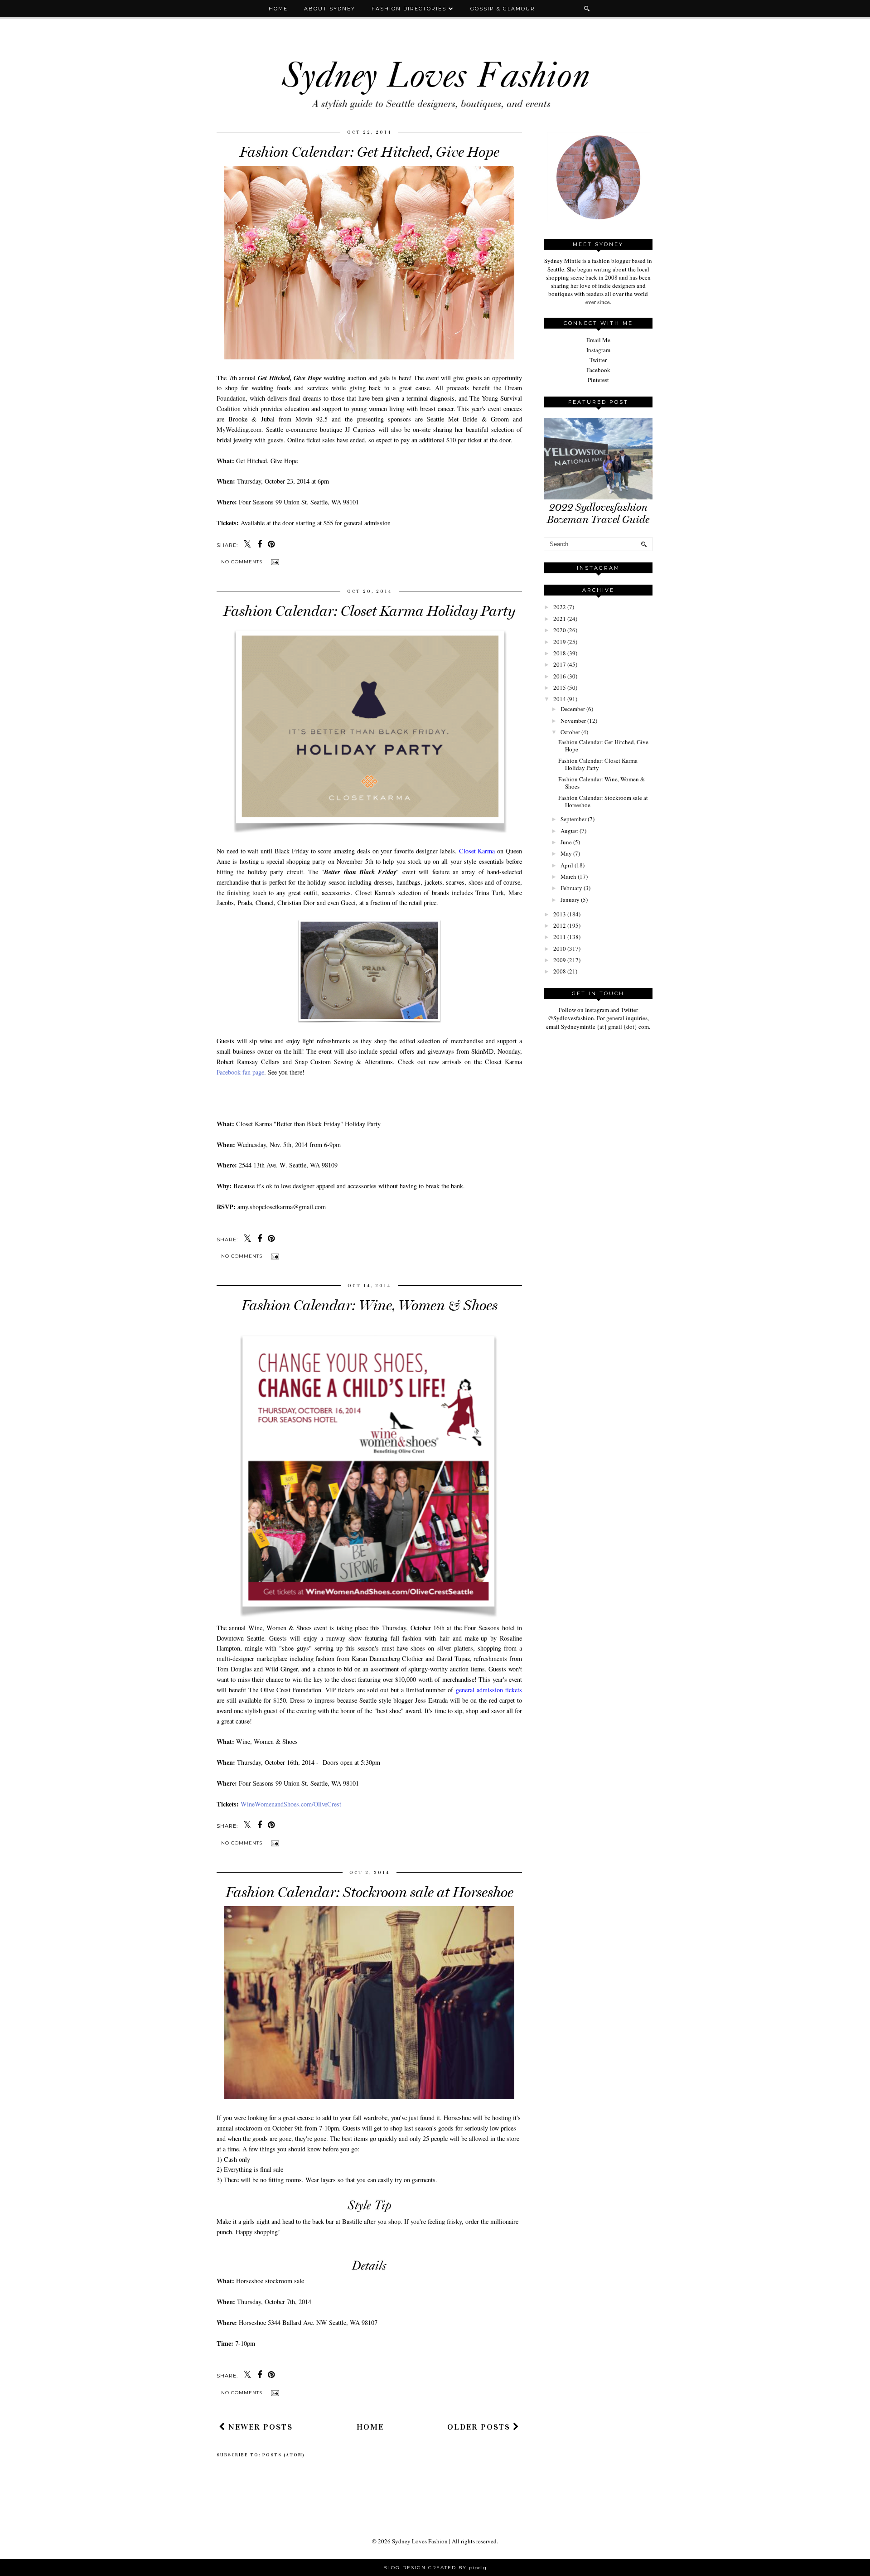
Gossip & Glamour (503, 9)
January (570, 900)
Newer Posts (259, 2427)
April (567, 865)
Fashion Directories (410, 9)
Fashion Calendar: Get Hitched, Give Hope (370, 152)
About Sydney (330, 9)
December (573, 709)
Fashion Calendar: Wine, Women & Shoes (370, 1305)
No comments (243, 562)
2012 (560, 925)
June (566, 842)
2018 (560, 653)
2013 (560, 914)
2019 (560, 642)
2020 (560, 630)
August (569, 831)
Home (278, 9)
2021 (560, 619)
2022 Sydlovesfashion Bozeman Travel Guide (598, 513)
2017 (560, 664)
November (573, 721)
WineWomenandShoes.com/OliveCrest (291, 1804)
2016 (560, 676)
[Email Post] (274, 562)
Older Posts (480, 2427)
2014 (560, 699)
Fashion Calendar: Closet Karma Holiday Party (369, 611)
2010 (560, 949)
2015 (560, 688)
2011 (560, 937)
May (566, 853)
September (573, 819)
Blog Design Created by (435, 2568)
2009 (560, 960)
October (570, 732)
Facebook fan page (240, 1072)
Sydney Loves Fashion (420, 2541)
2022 (560, 607)
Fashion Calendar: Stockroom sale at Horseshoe (370, 1892)
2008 (560, 971)
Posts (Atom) (284, 2455)
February (571, 888)
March (568, 876)
